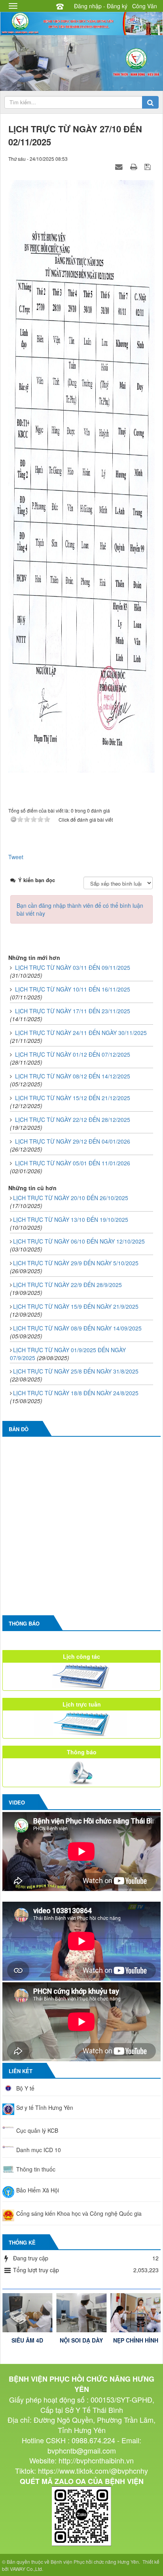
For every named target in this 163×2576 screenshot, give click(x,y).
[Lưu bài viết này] (149, 166)
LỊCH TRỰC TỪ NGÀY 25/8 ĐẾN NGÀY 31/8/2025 (76, 1371)
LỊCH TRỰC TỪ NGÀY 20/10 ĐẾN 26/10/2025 (71, 1198)
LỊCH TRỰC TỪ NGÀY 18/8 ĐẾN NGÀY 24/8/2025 (76, 1393)
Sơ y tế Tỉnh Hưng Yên (45, 2107)
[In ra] (135, 166)
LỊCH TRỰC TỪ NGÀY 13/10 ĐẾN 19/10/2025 (71, 1219)
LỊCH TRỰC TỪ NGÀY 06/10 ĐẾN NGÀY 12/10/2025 (79, 1241)
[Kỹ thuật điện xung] (136, 2313)
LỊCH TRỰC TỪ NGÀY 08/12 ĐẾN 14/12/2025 (73, 1076)
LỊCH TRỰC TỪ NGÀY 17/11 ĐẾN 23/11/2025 (73, 1011)
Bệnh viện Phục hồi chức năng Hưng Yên (95, 2562)
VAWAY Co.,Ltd (26, 2569)
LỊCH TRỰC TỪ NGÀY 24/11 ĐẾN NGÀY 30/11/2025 (81, 1033)
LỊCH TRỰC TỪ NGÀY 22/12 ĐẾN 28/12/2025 (73, 1120)
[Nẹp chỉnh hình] (82, 2313)
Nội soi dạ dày (27, 2340)
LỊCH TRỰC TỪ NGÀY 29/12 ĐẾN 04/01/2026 (73, 1141)
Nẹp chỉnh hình (81, 2340)
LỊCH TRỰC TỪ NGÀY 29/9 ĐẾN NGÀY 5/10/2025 (76, 1263)
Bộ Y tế (25, 2088)
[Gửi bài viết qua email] (120, 166)
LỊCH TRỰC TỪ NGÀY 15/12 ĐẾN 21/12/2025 (73, 1098)
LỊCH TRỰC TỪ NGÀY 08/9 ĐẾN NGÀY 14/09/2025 (77, 1328)
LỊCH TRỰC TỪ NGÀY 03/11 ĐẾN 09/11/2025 (73, 967)
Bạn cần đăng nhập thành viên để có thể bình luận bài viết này (80, 909)
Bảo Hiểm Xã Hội (38, 2190)
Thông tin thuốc (36, 2169)
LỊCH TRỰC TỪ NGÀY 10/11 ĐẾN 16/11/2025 (73, 989)
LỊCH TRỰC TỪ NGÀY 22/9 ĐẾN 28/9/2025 (67, 1285)
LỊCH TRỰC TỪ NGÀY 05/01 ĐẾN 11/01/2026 (73, 1163)
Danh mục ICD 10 (39, 2150)
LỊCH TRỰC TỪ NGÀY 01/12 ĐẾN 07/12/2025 (73, 1054)
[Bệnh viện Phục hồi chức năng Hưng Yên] (81, 23)
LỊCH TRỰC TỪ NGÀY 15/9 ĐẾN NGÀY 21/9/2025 (76, 1306)
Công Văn (145, 6)
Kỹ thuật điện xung (136, 2344)
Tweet (16, 857)
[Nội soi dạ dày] (27, 2313)
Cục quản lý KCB (37, 2130)
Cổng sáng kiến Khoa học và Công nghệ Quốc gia (79, 2213)
